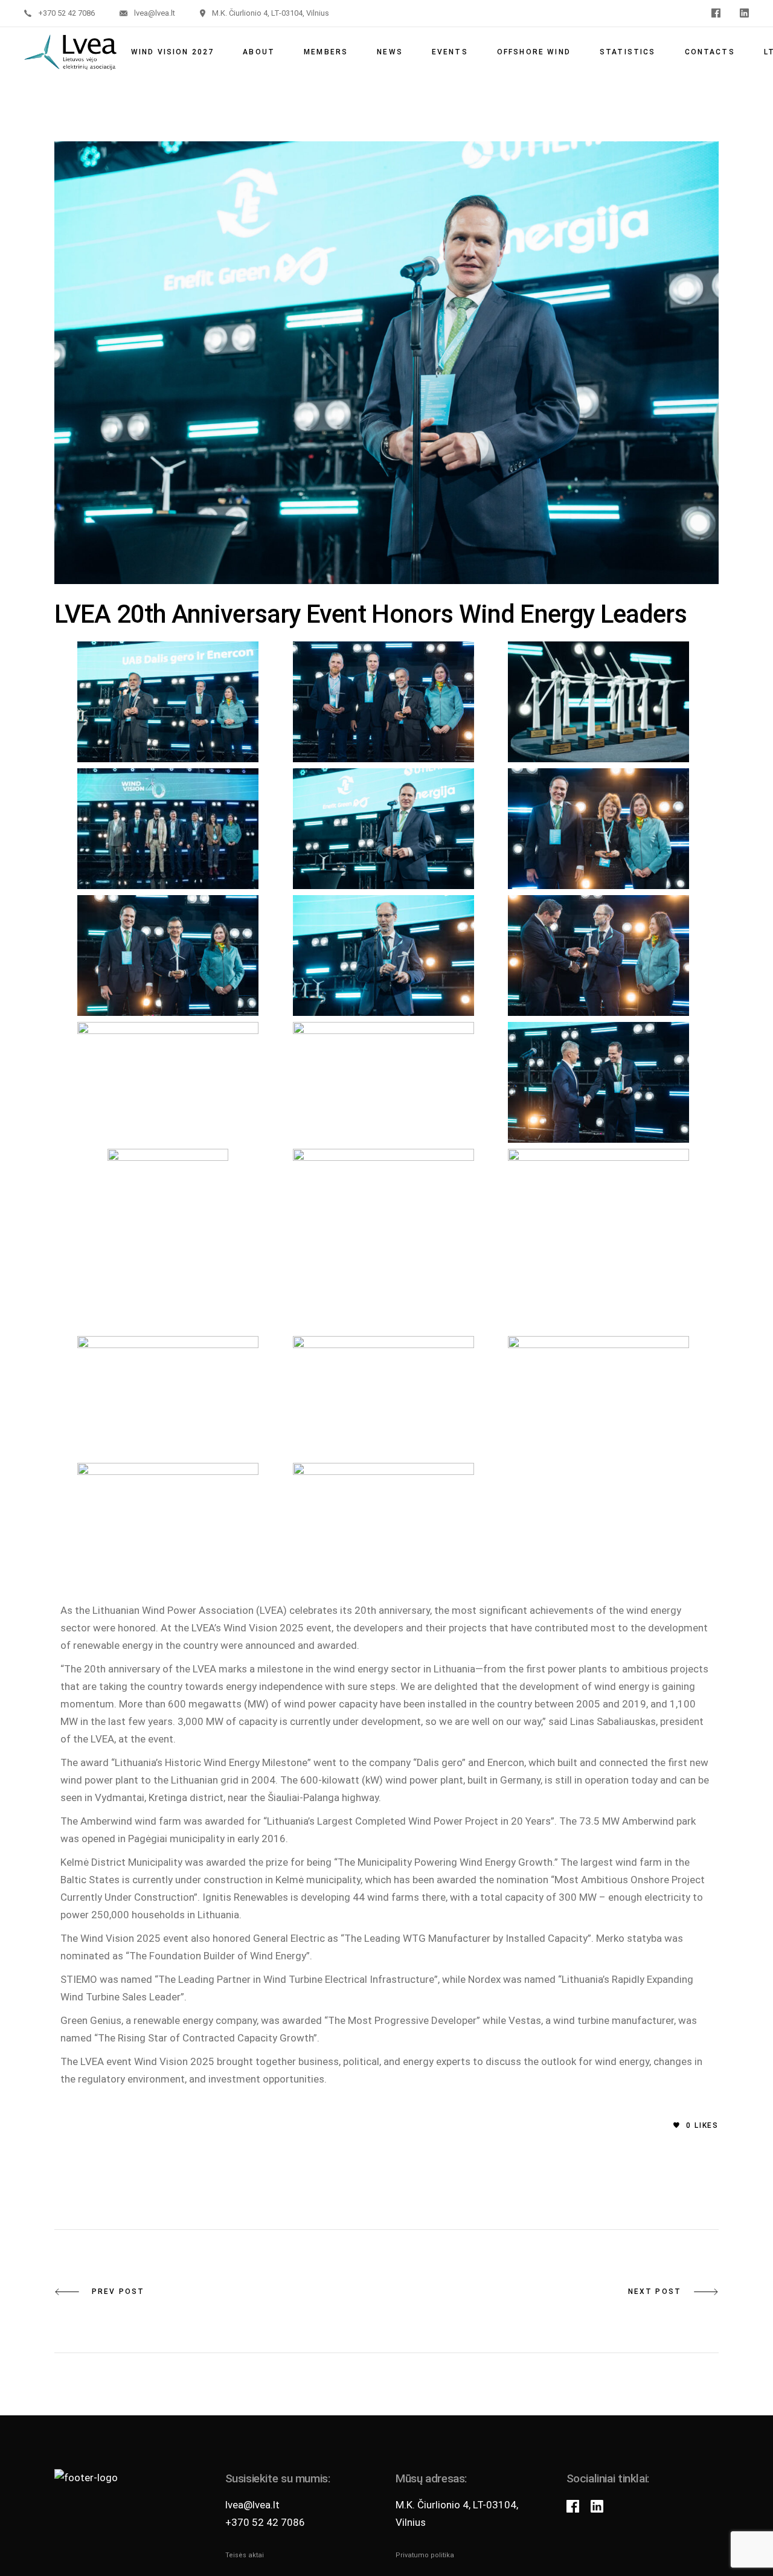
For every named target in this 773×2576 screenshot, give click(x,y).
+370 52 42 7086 (265, 2522)
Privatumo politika (425, 2555)
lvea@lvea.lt (252, 2505)
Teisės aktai (245, 2555)
